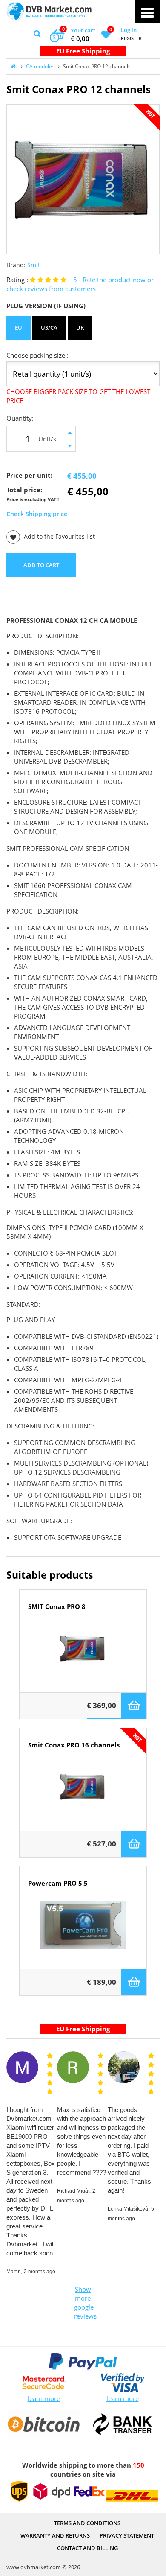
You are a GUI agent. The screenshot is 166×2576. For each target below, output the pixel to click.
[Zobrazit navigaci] (147, 12)
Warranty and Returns (55, 2535)
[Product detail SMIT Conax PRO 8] (83, 1658)
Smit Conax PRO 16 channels (74, 1745)
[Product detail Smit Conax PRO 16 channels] (83, 1796)
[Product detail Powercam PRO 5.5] (83, 1935)
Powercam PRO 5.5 (58, 1883)
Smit (34, 265)
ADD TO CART (41, 565)
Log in (129, 30)
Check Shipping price (37, 514)
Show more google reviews (84, 2303)
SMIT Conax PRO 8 (57, 1607)
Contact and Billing (87, 2548)
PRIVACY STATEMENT (127, 2535)
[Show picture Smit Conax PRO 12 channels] (83, 179)
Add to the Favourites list (59, 537)
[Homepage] (49, 11)
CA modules (40, 66)
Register (131, 38)
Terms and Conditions (87, 2523)
